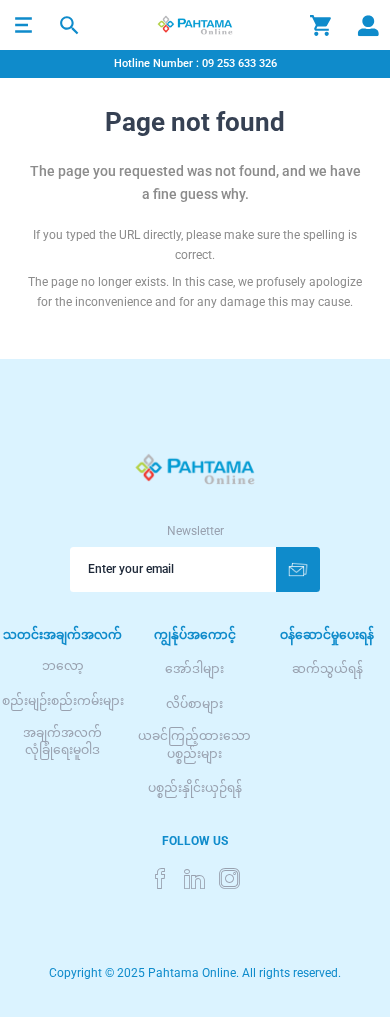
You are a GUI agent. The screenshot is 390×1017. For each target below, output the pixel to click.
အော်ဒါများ (194, 669)
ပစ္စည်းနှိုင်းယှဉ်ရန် (195, 788)
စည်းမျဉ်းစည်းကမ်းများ (63, 701)
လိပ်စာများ (194, 704)
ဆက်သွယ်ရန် (327, 669)
